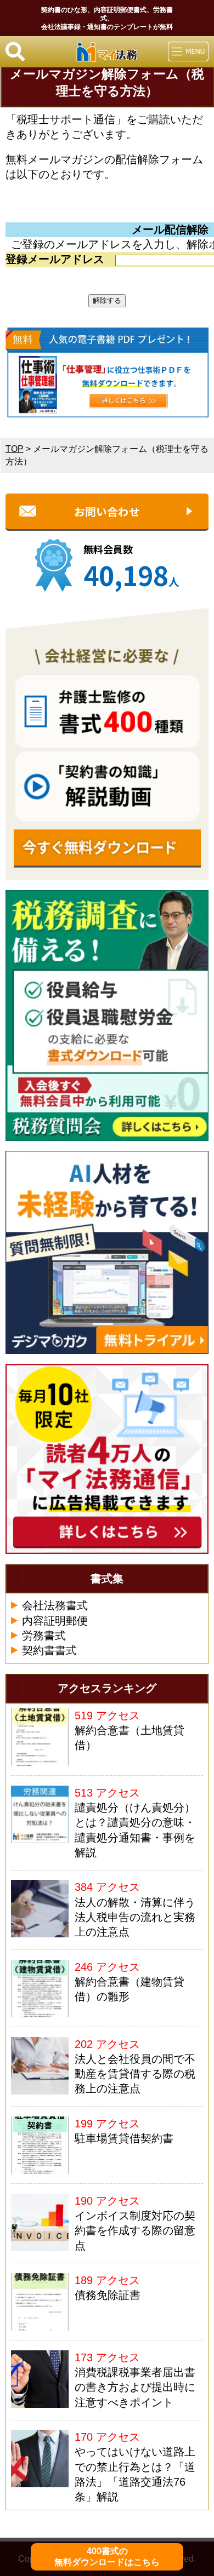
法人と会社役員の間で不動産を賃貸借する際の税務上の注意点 (135, 2074)
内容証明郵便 (55, 1621)
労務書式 (44, 1636)
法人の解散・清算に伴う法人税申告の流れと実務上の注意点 (135, 1917)
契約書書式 (49, 1650)
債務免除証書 (108, 2295)
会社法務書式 (55, 1605)
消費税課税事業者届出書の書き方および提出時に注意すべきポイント (135, 2387)
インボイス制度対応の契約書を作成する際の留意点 (135, 2231)
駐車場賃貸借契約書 (124, 2138)
